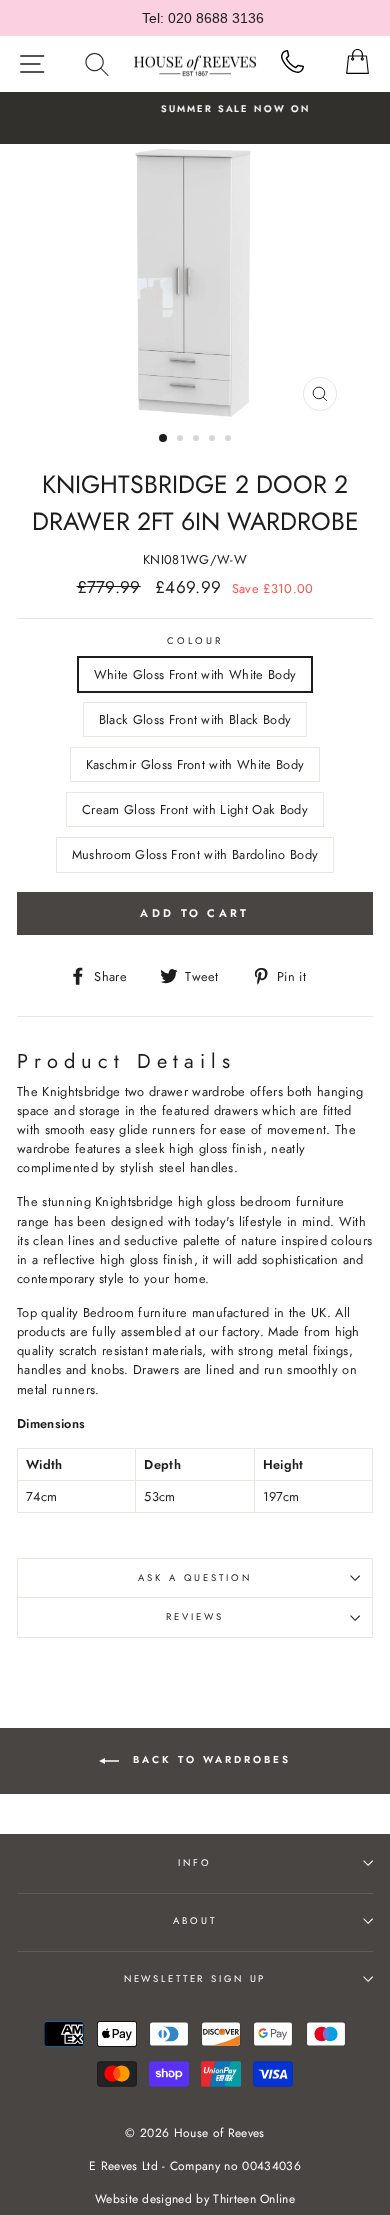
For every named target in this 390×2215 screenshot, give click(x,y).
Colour (194, 641)
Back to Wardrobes (209, 1759)
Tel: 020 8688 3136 (203, 18)
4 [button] (214, 440)
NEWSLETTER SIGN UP (195, 1979)
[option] (195, 282)
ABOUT (194, 1921)
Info (194, 1863)
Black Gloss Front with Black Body (195, 719)
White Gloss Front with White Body (195, 674)
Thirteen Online (254, 2199)
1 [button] (164, 439)
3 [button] (198, 440)
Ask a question (194, 1578)
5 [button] (230, 440)
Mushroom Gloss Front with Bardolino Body (195, 854)
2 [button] (182, 440)
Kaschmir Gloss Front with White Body (195, 764)
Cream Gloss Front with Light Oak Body (195, 809)
